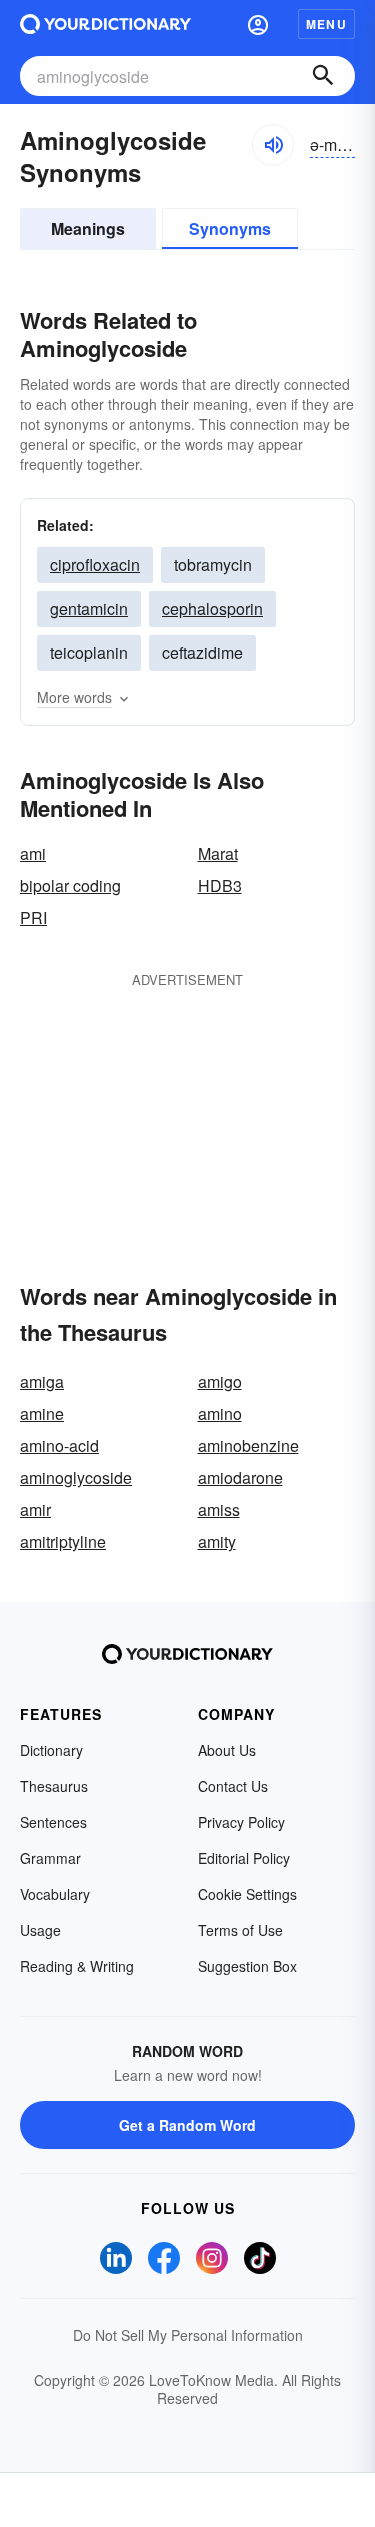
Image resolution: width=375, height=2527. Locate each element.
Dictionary (51, 1750)
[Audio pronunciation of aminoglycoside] (273, 145)
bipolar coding (70, 885)
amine (42, 1413)
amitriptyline (63, 1541)
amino (220, 1413)
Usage (40, 1930)
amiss (219, 1509)
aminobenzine (248, 1445)
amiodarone (240, 1477)
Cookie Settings (247, 1894)
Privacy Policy (241, 1822)
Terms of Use (240, 1930)
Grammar (50, 1858)
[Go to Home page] (105, 24)
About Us (227, 1750)
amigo (220, 1381)
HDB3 (220, 885)
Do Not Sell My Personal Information (188, 2335)
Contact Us (233, 1786)
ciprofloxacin (95, 564)
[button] (258, 24)
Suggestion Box (247, 1966)
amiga (42, 1381)
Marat (218, 853)
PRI (33, 917)
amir (35, 1509)
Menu (326, 24)
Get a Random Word (187, 2125)
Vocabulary (55, 1894)
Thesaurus (54, 1786)
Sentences (53, 1822)
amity (217, 1541)
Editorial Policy (244, 1858)
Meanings (88, 228)
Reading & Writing (77, 1966)
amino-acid (59, 1445)
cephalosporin (212, 608)
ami (33, 853)
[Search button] (323, 76)
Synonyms (230, 228)
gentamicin (89, 608)
